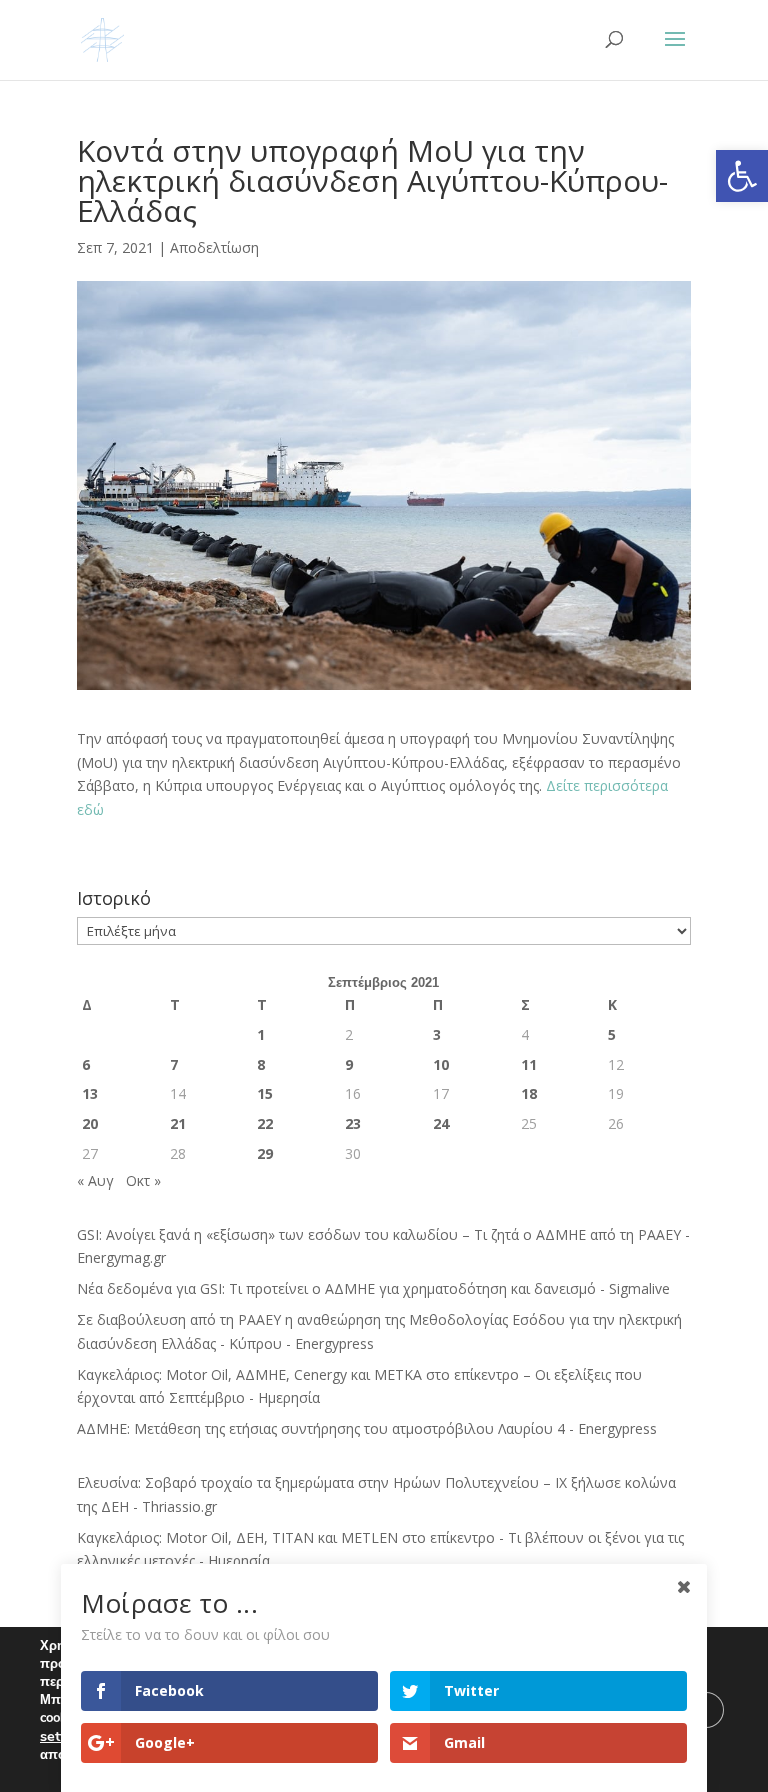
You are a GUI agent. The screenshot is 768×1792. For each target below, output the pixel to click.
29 (265, 1153)
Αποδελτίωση (214, 247)
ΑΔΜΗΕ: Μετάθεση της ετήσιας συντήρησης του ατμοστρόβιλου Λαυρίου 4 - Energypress (367, 1428)
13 (90, 1093)
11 (529, 1064)
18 (529, 1093)
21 (178, 1123)
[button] (742, 176)
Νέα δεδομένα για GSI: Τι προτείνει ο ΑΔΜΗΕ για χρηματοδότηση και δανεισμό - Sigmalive (373, 1288)
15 (265, 1093)
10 (441, 1064)
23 (353, 1123)
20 (90, 1123)
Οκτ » (143, 1180)
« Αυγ (95, 1180)
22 (265, 1123)
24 (441, 1123)
